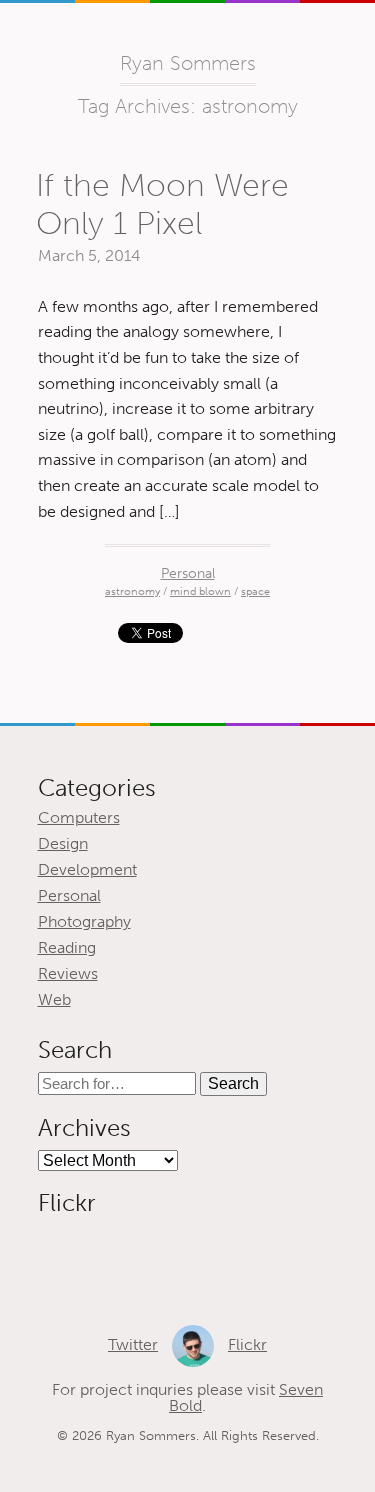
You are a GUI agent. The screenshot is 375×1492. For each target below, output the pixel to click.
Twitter (133, 1344)
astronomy (132, 591)
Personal (188, 573)
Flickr (247, 1344)
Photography (84, 921)
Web (54, 999)
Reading (67, 947)
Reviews (68, 973)
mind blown (200, 591)
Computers (79, 817)
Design (63, 843)
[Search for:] (119, 1083)
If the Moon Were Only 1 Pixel (162, 204)
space (255, 591)
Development (87, 869)
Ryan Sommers (188, 63)
